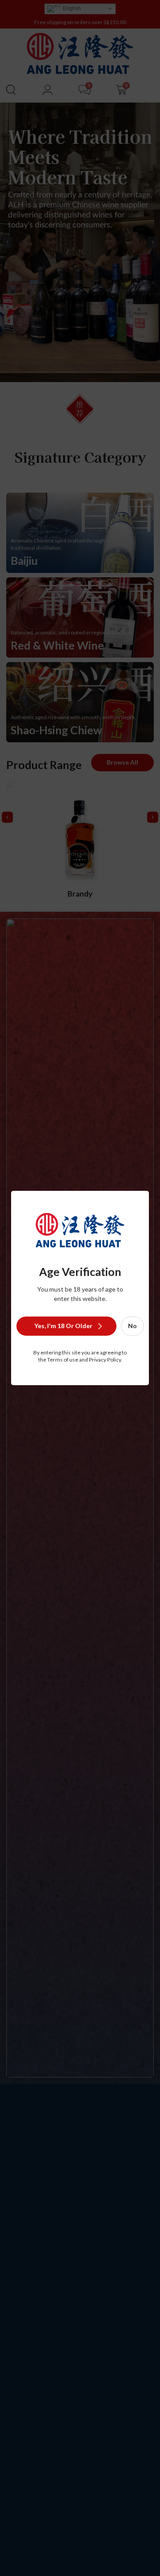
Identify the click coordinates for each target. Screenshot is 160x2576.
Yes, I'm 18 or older (63, 1326)
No (132, 1326)
